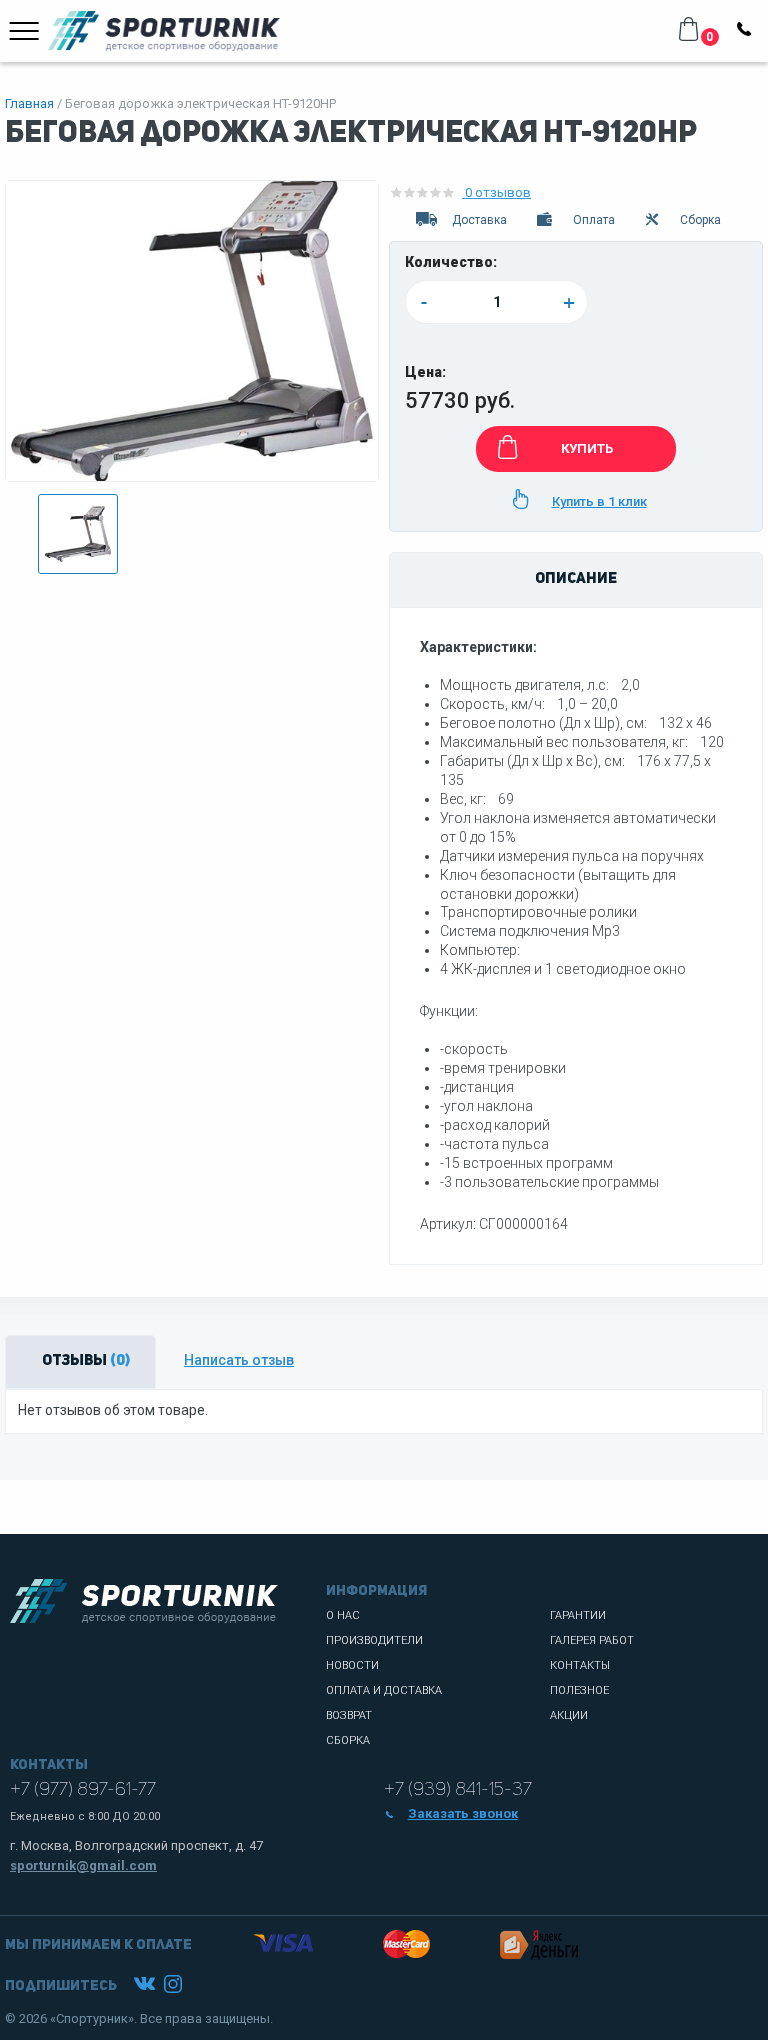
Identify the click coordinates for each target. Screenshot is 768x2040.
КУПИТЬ (587, 448)
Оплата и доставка (384, 1690)
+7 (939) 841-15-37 (458, 1790)
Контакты (580, 1665)
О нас (343, 1615)
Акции (569, 1715)
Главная (29, 103)
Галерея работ (592, 1640)
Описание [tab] (576, 579)
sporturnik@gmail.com (83, 1865)
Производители (374, 1640)
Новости (352, 1665)
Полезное (579, 1690)
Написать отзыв (239, 1360)
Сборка (348, 1740)
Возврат (349, 1715)
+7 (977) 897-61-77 (83, 1790)
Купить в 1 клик (599, 501)
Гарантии (578, 1615)
